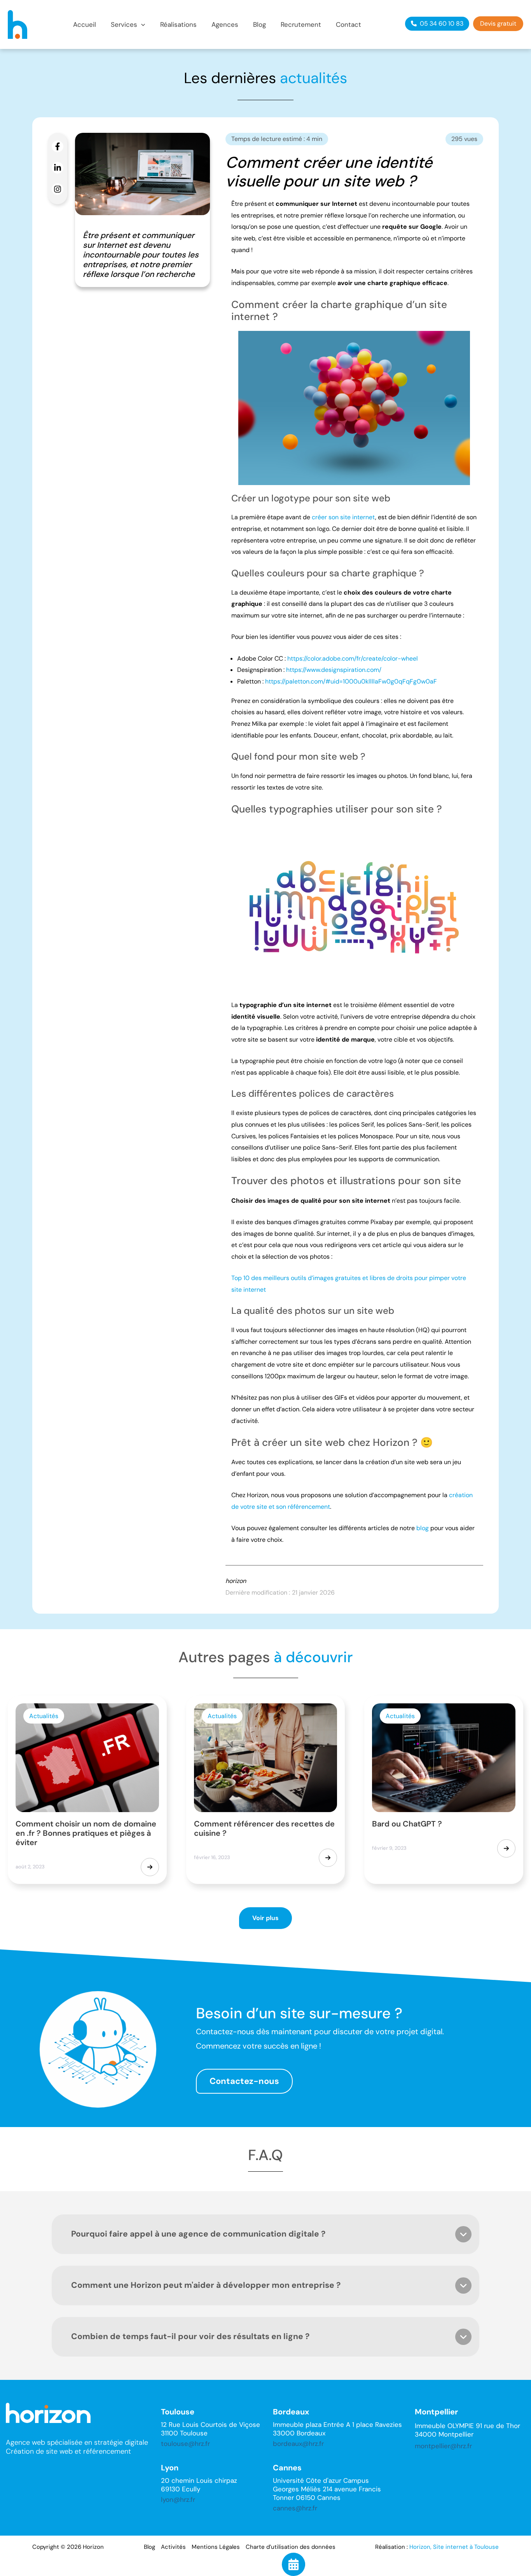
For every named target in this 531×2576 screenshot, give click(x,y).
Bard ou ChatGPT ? (407, 1824)
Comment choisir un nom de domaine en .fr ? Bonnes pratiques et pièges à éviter (86, 1833)
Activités (173, 2547)
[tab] (265, 2234)
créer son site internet (343, 517)
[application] (141, 25)
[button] (128, 25)
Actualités (44, 1716)
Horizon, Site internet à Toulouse (454, 2547)
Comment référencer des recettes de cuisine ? (264, 1828)
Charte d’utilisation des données (291, 2547)
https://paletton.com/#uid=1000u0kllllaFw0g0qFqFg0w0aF (351, 681)
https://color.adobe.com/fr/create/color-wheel (353, 658)
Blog (149, 2547)
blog (423, 1528)
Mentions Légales (216, 2547)
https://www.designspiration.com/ (334, 670)
